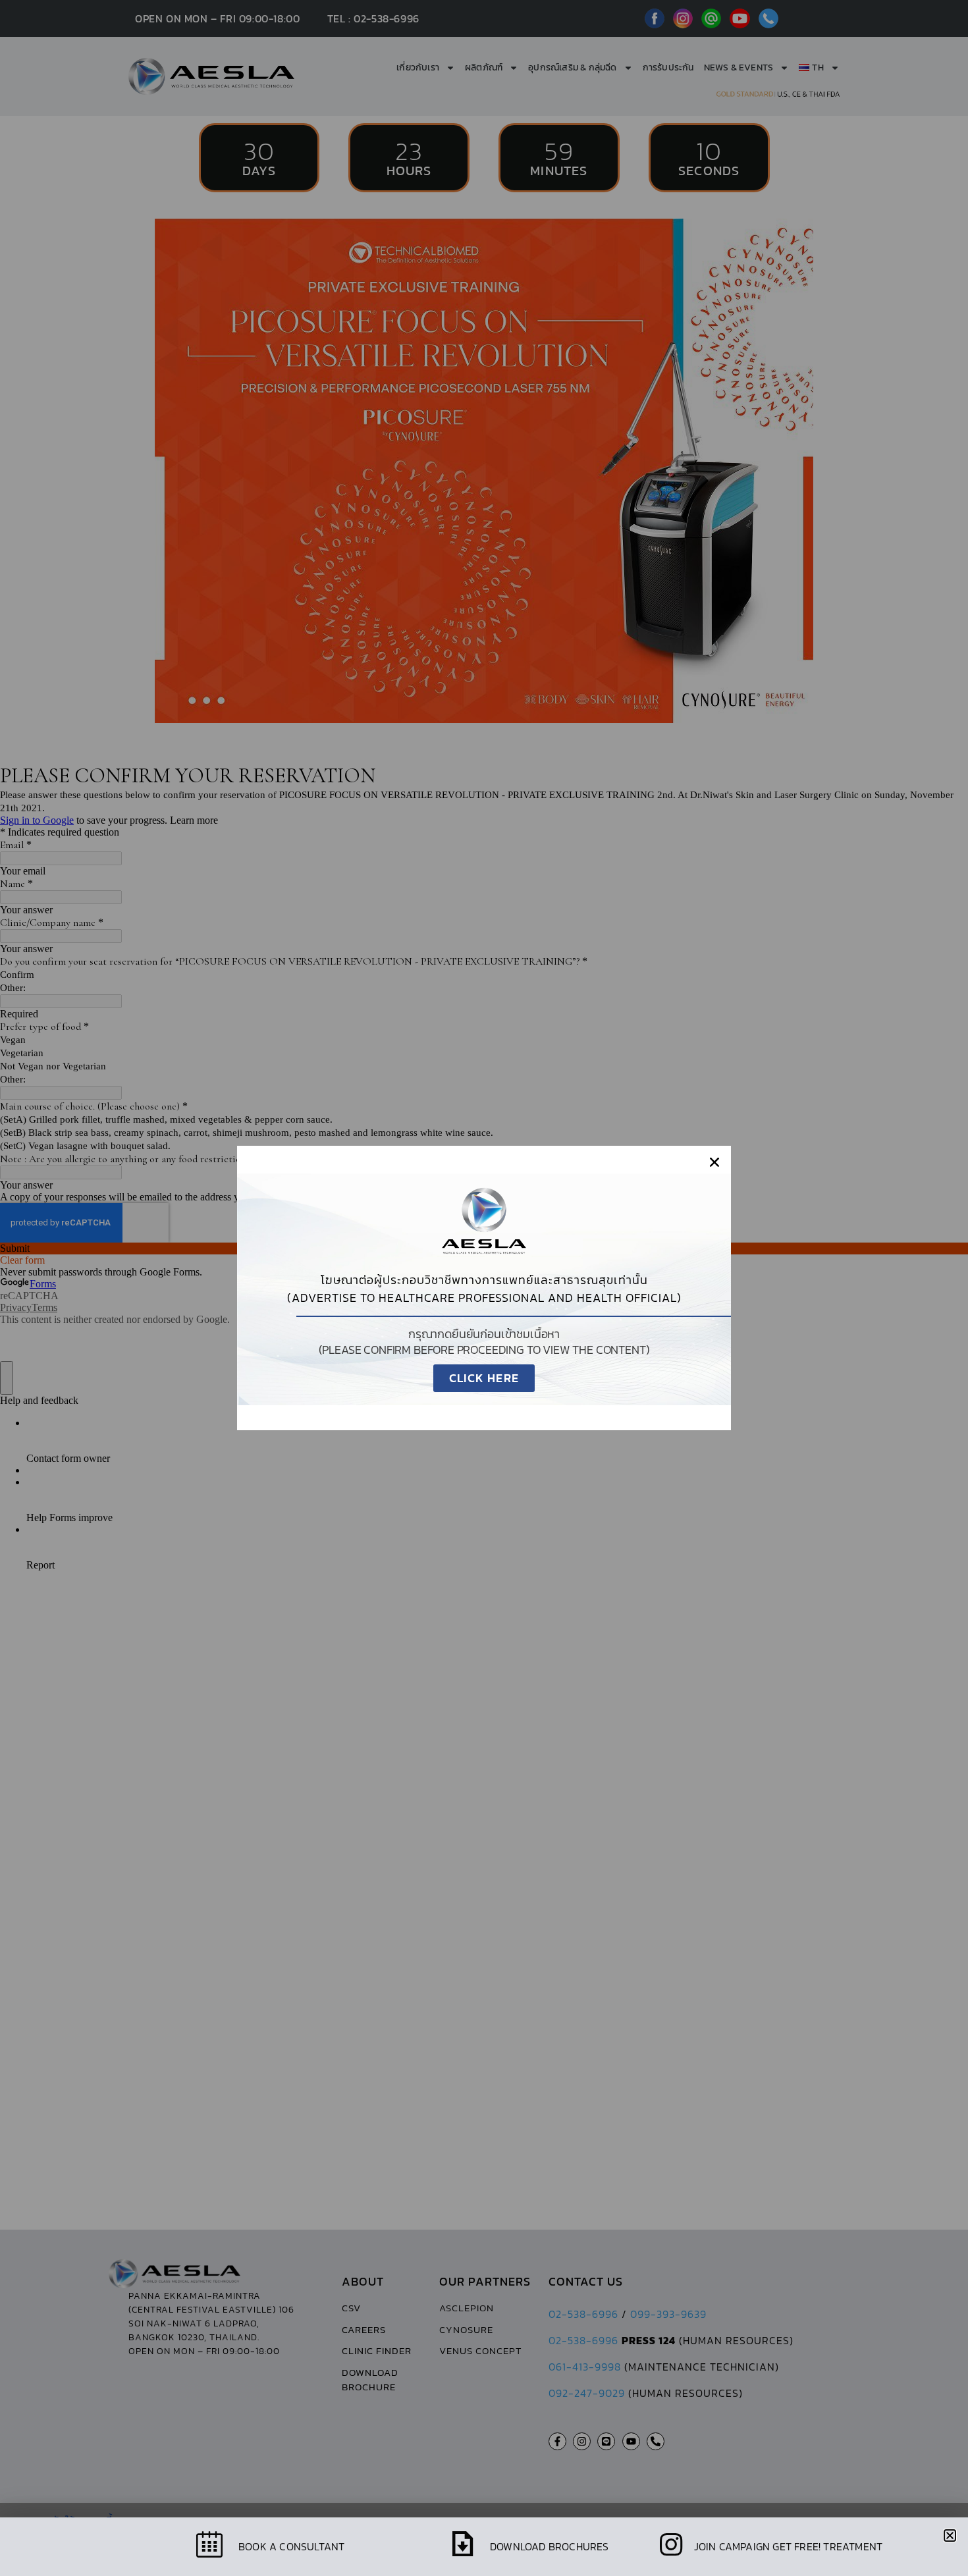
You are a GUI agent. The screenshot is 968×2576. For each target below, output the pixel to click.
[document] (484, 1288)
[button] (714, 1162)
